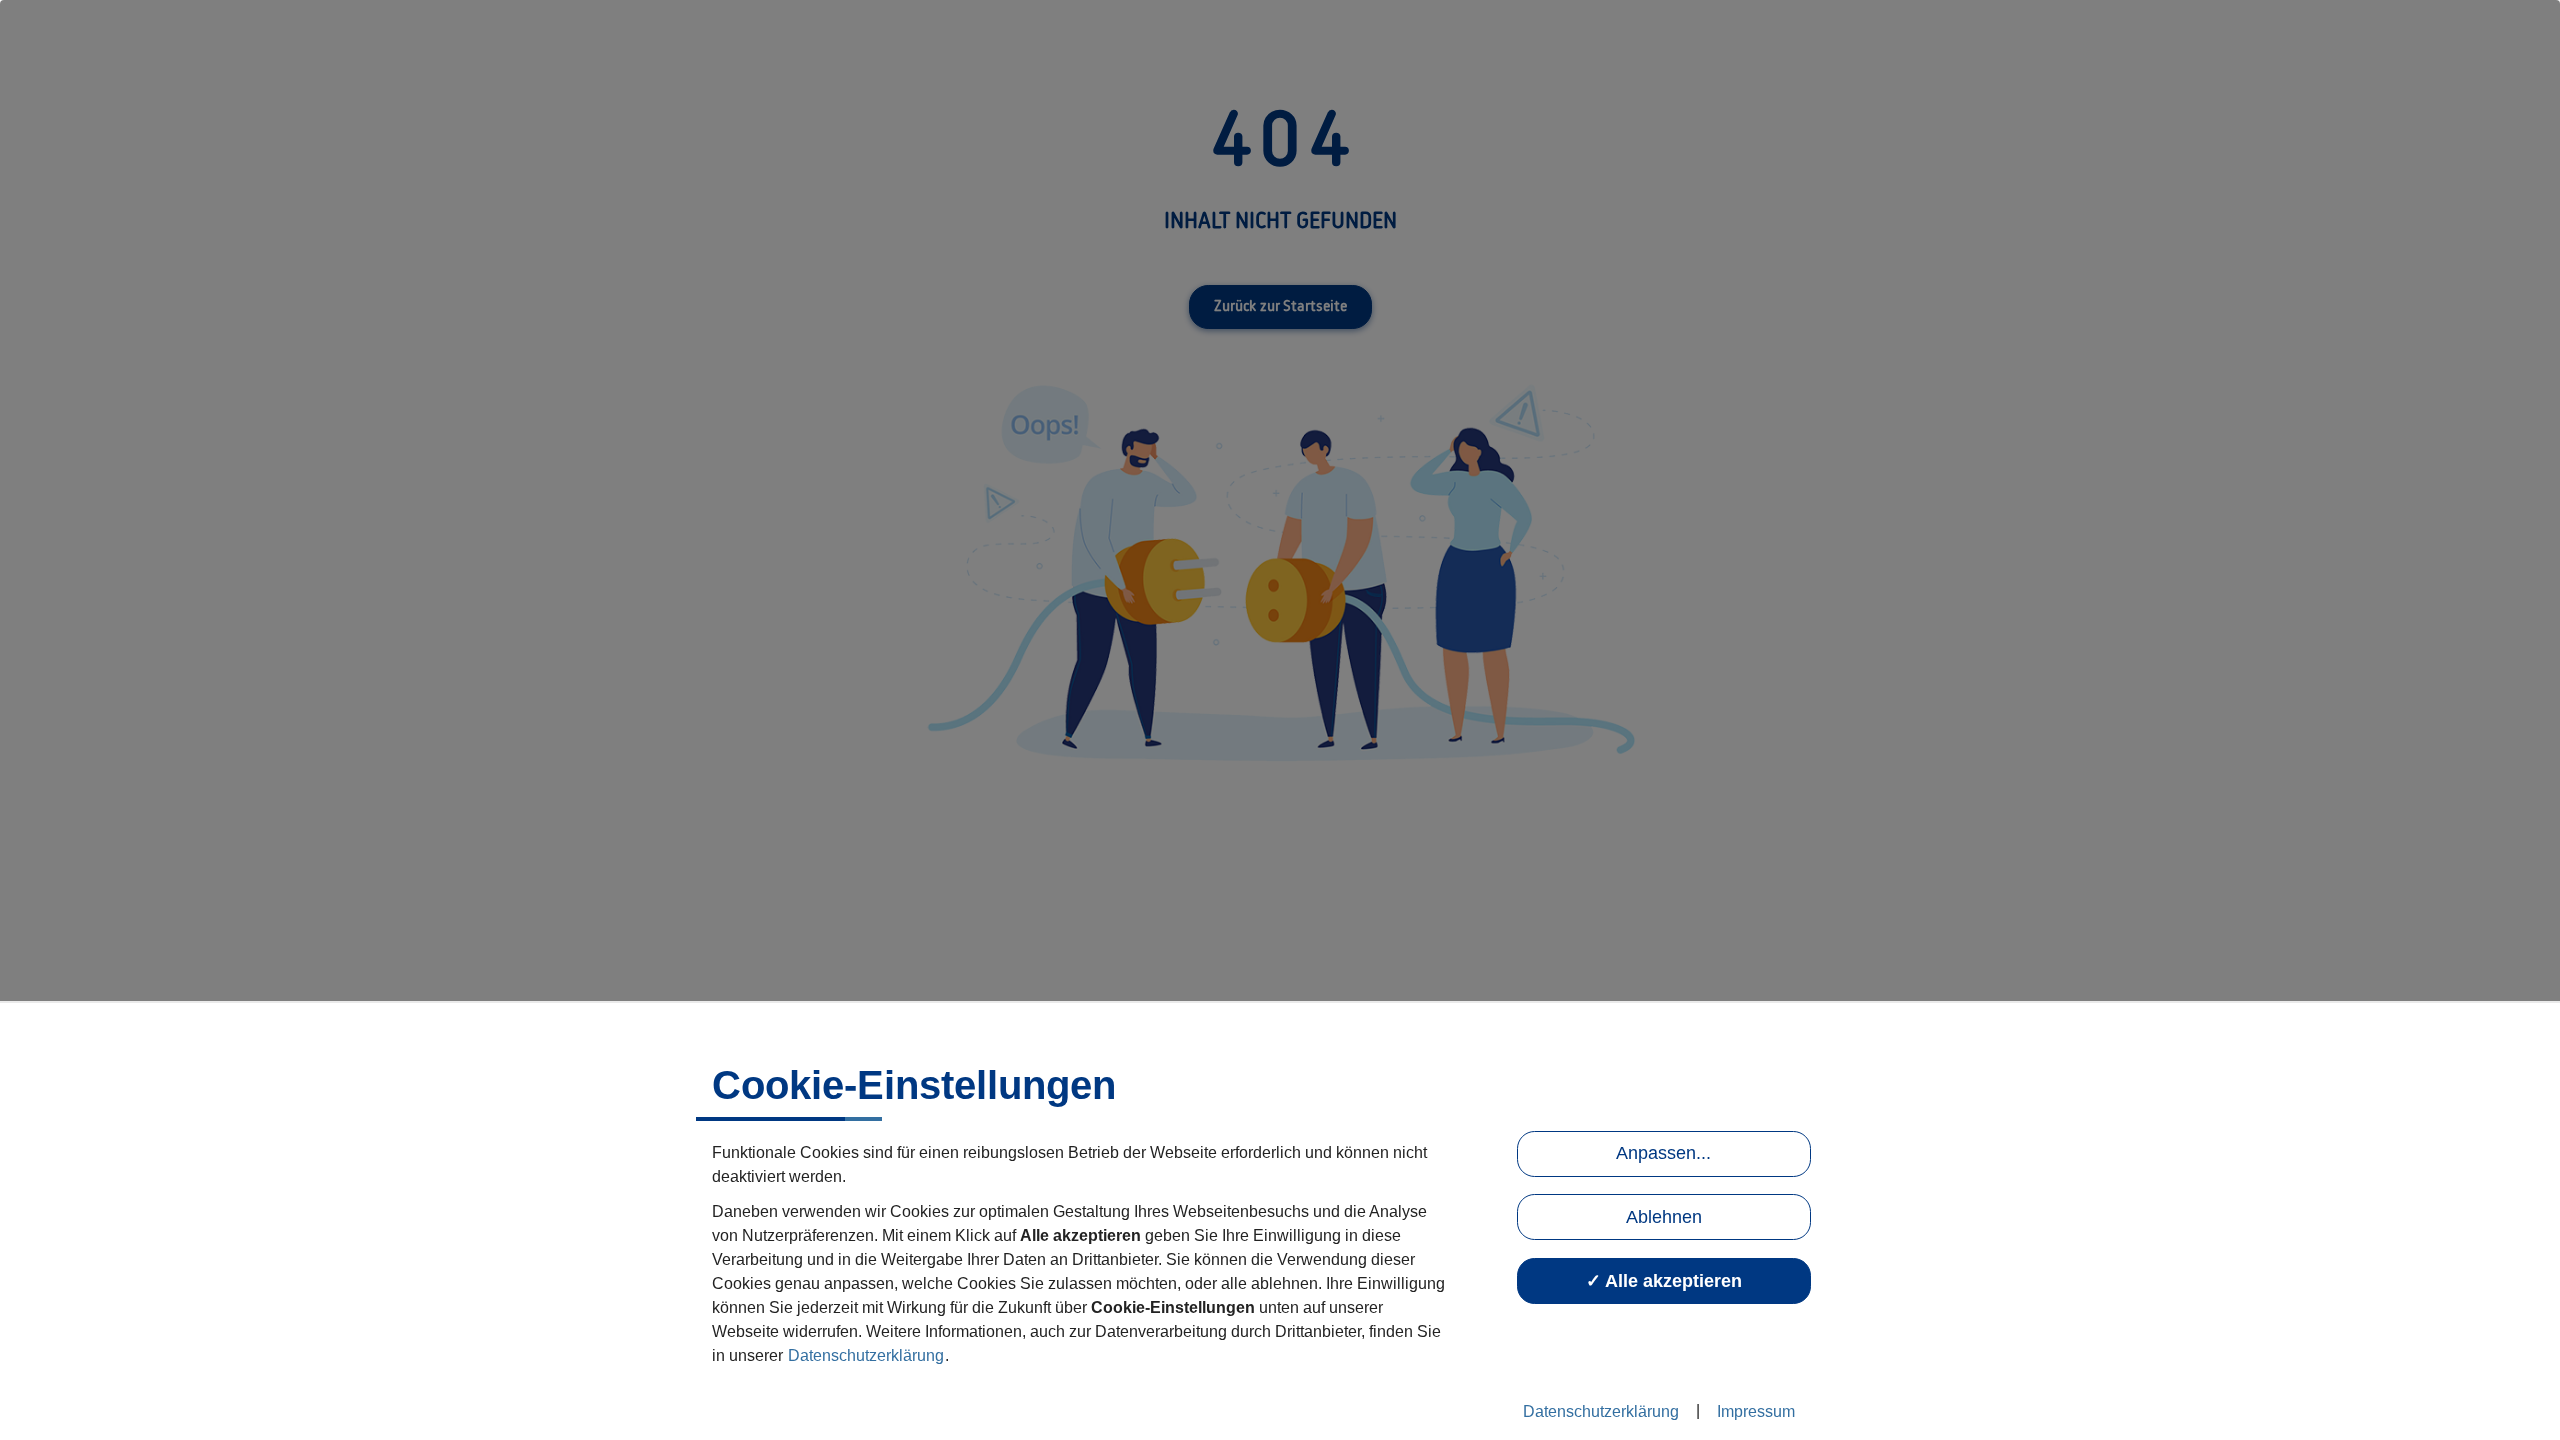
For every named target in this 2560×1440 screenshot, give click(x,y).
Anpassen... (1663, 1153)
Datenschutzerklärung (866, 1355)
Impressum (1756, 1411)
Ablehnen (1664, 1217)
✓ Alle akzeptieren (1664, 1281)
